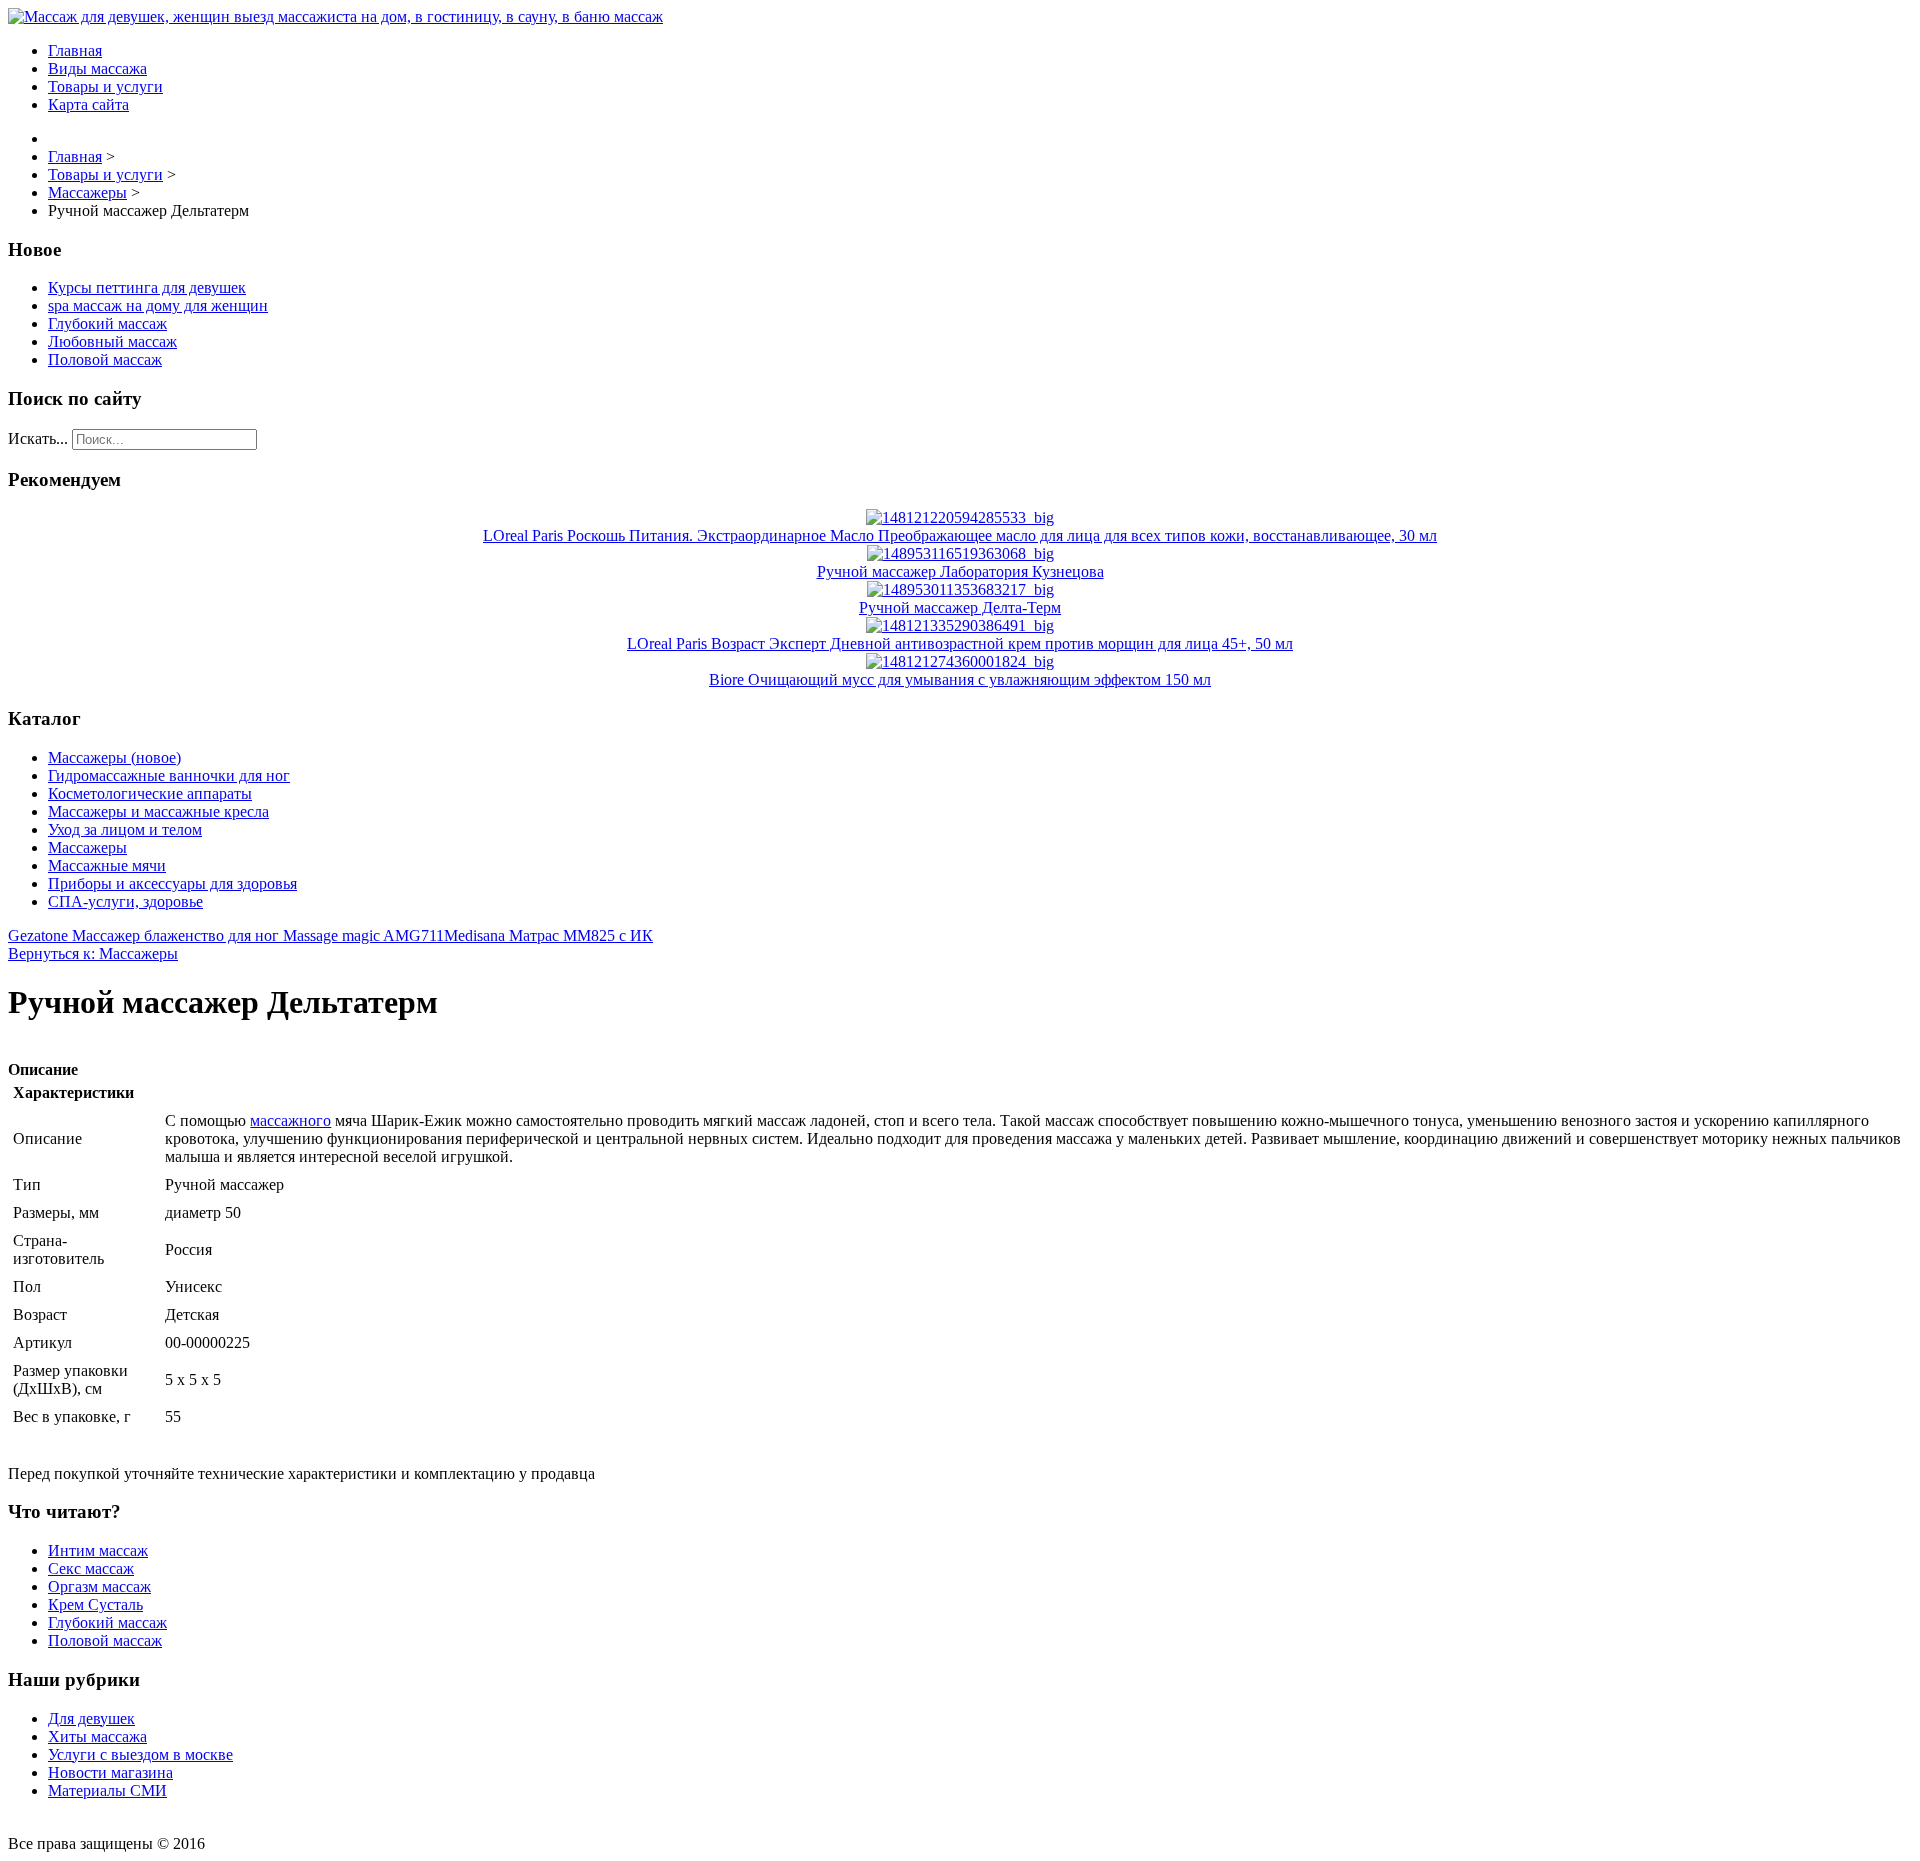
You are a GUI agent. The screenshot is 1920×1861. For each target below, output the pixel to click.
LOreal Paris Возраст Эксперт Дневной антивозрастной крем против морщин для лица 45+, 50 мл (960, 643)
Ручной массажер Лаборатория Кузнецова (960, 571)
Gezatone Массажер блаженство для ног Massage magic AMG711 (226, 935)
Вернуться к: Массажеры (93, 953)
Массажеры (87, 847)
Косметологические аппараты (150, 793)
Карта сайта (88, 104)
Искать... (38, 438)
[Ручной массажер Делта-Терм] (960, 589)
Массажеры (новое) (114, 757)
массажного (290, 1120)
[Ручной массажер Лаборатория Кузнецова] (960, 553)
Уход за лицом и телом (125, 829)
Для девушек (91, 1718)
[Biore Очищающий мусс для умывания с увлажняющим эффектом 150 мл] (960, 661)
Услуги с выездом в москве (140, 1754)
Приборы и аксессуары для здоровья (172, 883)
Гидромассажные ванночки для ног (169, 775)
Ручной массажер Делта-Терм (960, 607)
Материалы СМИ (107, 1790)
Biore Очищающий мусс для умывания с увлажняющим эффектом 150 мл (960, 679)
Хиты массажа (97, 1736)
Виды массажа (97, 68)
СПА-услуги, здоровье (125, 901)
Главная (75, 50)
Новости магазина (110, 1772)
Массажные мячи (107, 865)
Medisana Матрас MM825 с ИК (548, 935)
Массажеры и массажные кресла (158, 811)
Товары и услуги (105, 86)
